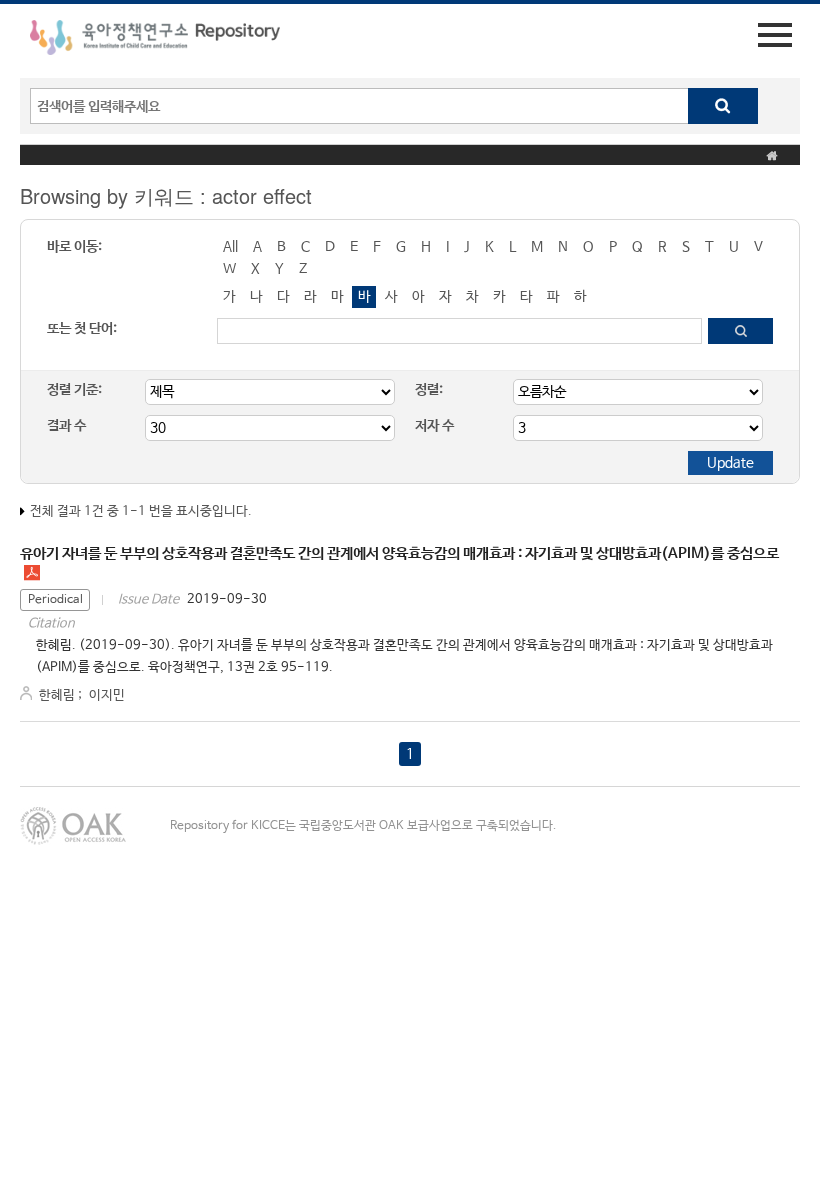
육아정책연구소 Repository (155, 41)
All (230, 247)
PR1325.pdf (32, 573)
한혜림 (57, 695)
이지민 (107, 695)
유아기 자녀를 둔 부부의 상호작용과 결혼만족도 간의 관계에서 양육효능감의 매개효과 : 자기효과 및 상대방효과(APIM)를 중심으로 (399, 553)
